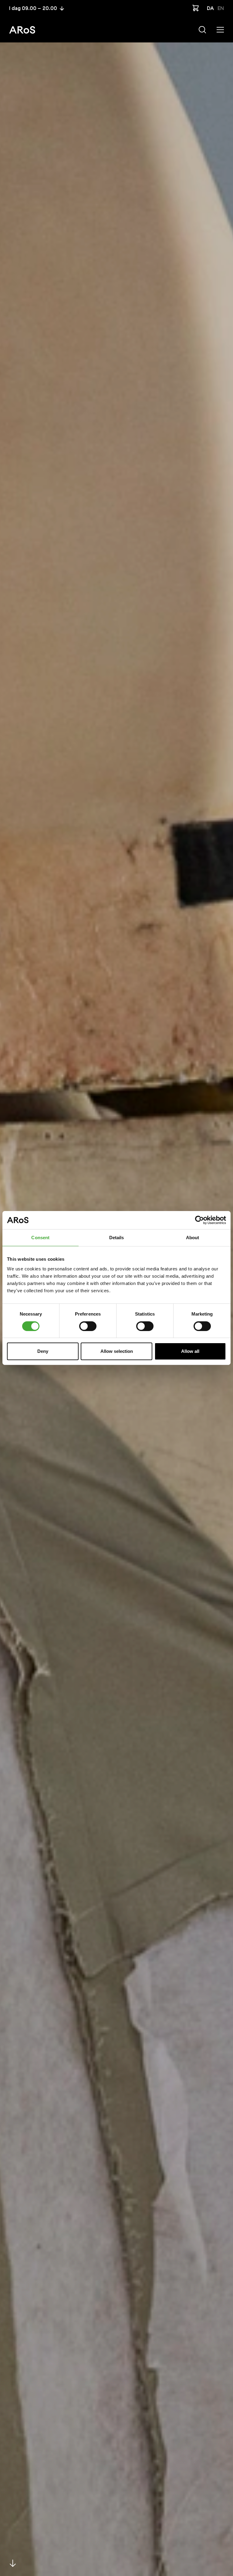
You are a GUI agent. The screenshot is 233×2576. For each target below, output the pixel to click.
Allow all (190, 1351)
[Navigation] (220, 30)
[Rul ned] (13, 2563)
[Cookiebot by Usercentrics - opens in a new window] (199, 1220)
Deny (43, 1351)
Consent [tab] (40, 1238)
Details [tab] (117, 1238)
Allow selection (117, 1351)
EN (221, 8)
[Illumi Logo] (22, 30)
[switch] (88, 1326)
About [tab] (193, 1238)
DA (210, 8)
